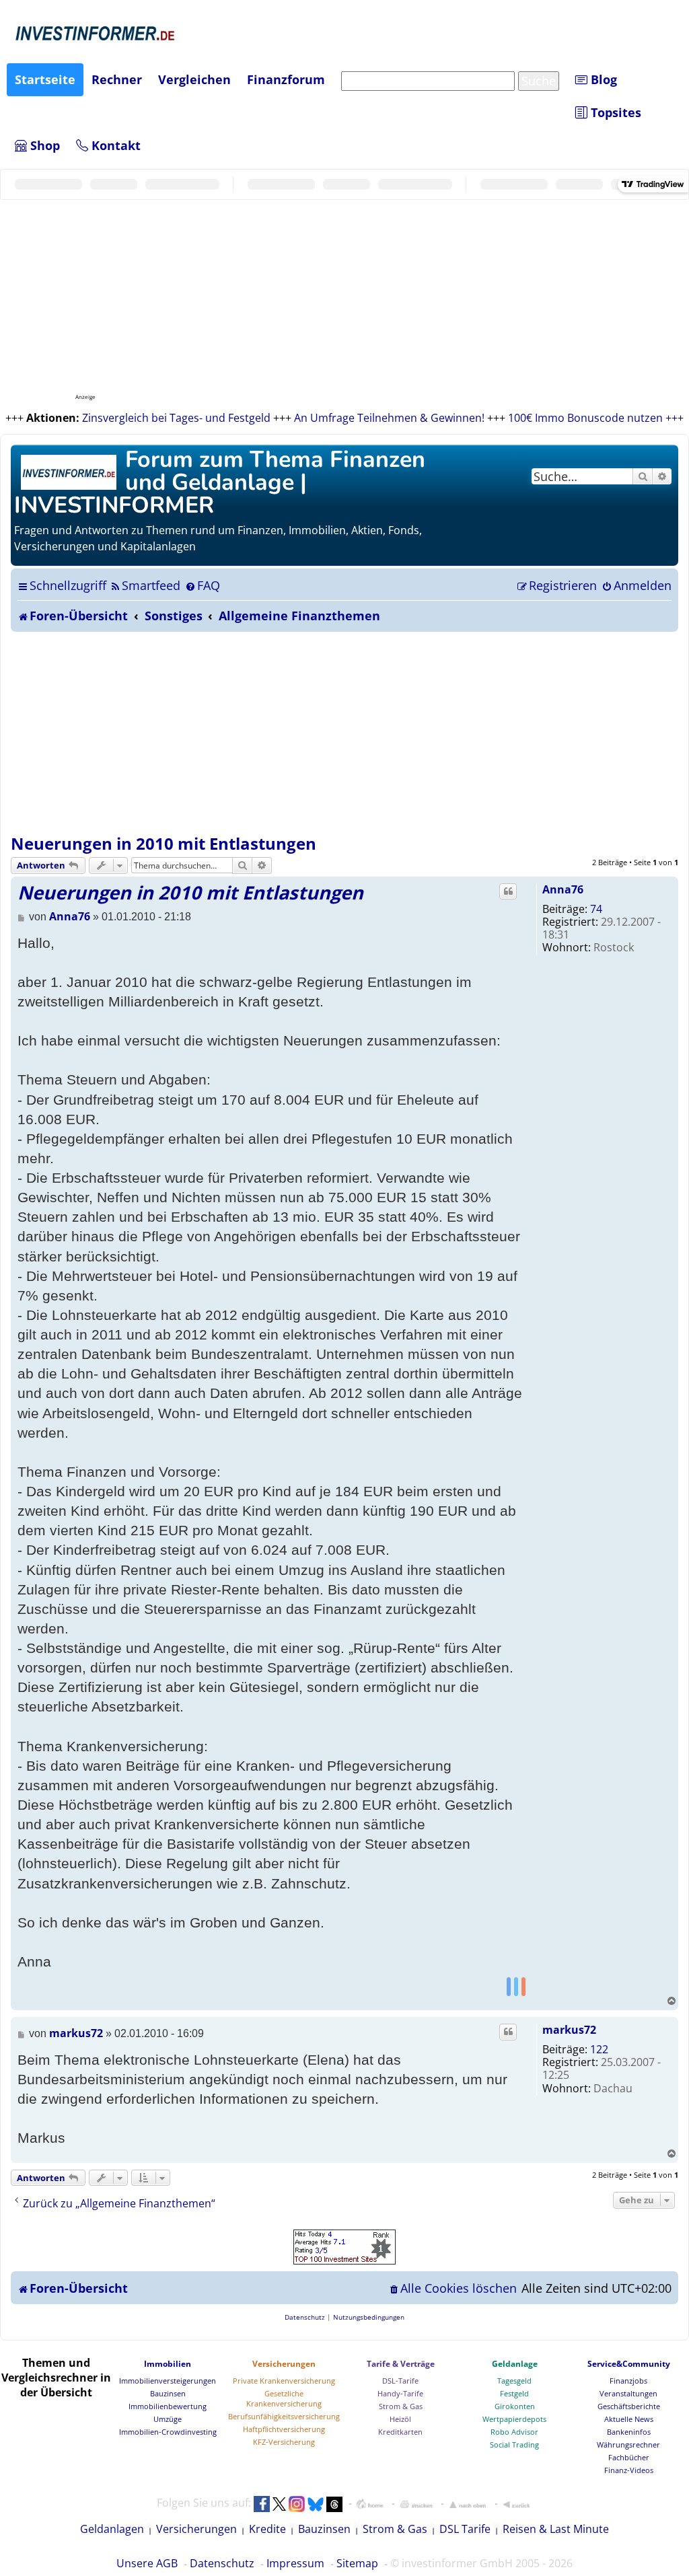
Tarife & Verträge (401, 2364)
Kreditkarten (400, 2432)
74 (596, 909)
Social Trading (514, 2444)
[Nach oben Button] (468, 2504)
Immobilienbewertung (168, 2406)
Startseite (45, 79)
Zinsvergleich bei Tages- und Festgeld (176, 418)
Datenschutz (222, 2563)
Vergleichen (194, 79)
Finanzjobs (628, 2381)
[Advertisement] (344, 733)
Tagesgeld (514, 2381)
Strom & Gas (401, 2406)
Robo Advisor (514, 2432)
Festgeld (514, 2393)
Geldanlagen (112, 2529)
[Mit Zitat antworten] (508, 891)
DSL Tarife (465, 2529)
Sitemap (357, 2563)
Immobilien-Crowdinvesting (168, 2432)
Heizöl (400, 2419)
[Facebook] (509, 1986)
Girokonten (515, 2406)
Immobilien (168, 2364)
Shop (43, 145)
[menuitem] (145, 585)
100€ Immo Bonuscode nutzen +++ (596, 418)
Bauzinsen (168, 2393)
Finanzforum (286, 79)
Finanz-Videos (629, 2470)
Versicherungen (284, 2364)
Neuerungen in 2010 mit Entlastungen (164, 843)
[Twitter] (516, 1986)
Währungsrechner (628, 2444)
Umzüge (168, 2419)
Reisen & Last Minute (556, 2529)
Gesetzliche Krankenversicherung (284, 2398)
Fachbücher (629, 2457)
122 (599, 2049)
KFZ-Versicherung (284, 2442)
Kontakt (114, 145)
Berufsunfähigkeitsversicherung (284, 2416)
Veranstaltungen (628, 2393)
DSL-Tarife (400, 2381)
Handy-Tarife (400, 2393)
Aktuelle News (629, 2419)
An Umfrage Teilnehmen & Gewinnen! (389, 418)
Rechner (117, 79)
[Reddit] (523, 1986)
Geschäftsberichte (629, 2406)
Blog (602, 79)
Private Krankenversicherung (284, 2381)
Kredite (267, 2529)
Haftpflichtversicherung (284, 2429)
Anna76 (563, 889)
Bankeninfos (629, 2432)
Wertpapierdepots (514, 2419)
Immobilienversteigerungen (168, 2381)
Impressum (295, 2563)
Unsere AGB (147, 2563)
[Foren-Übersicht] (70, 471)
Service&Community (629, 2364)
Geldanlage (515, 2364)
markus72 (569, 2030)
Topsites (614, 112)
